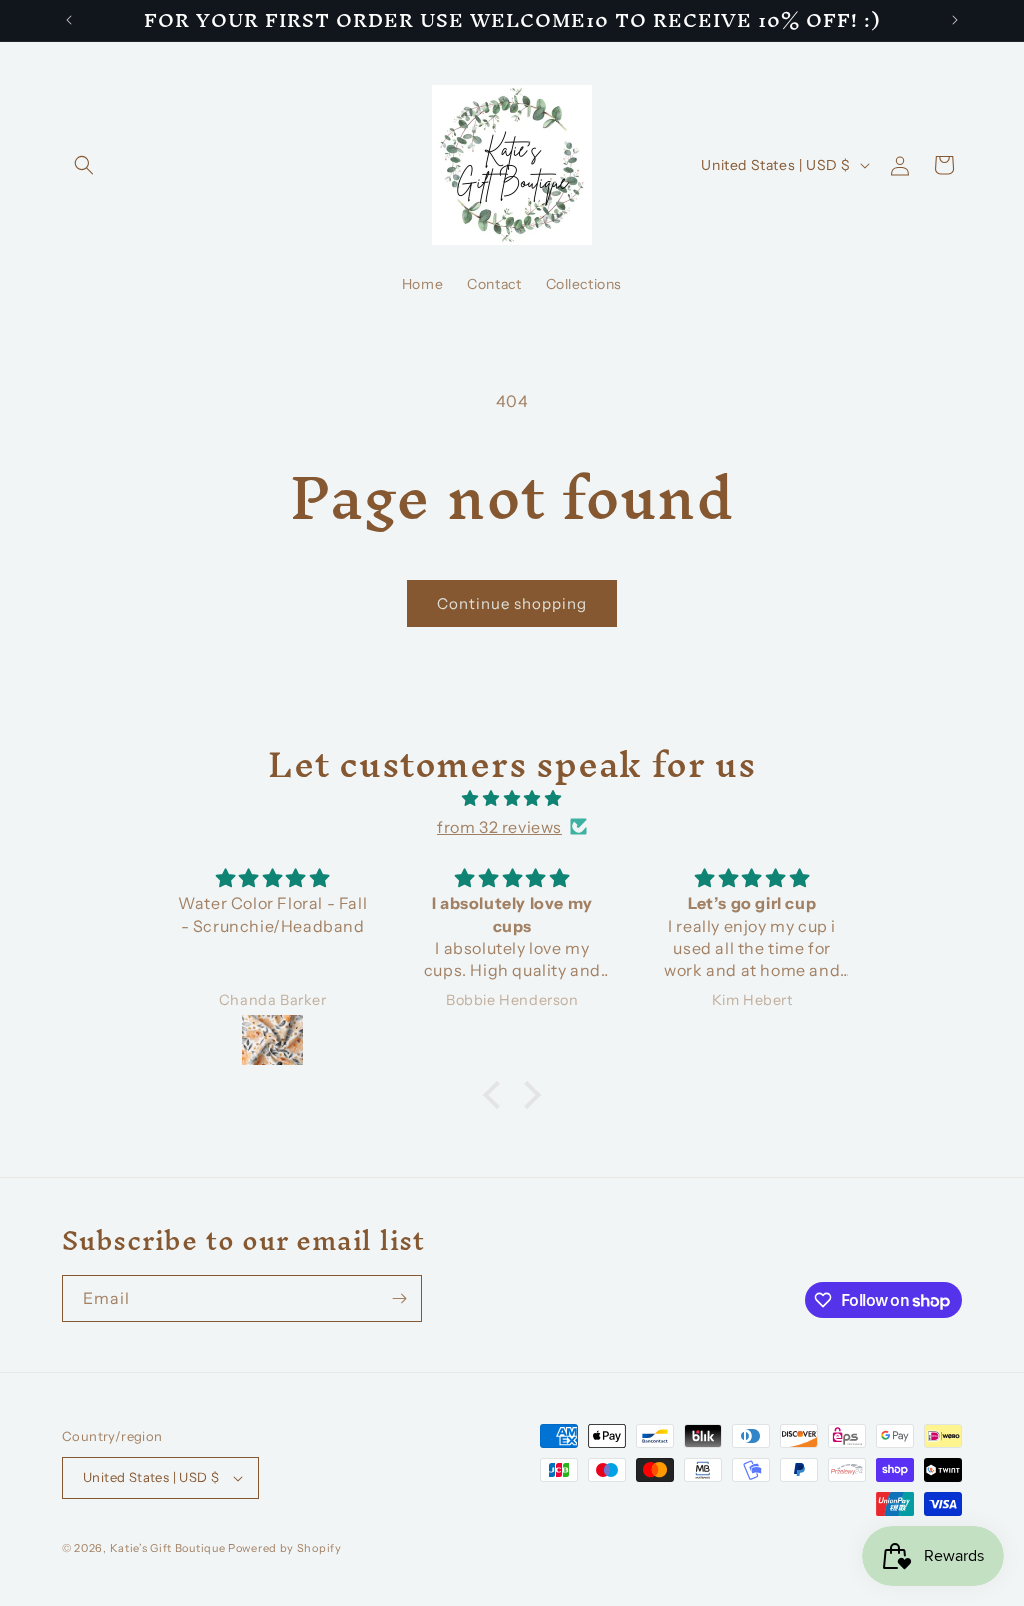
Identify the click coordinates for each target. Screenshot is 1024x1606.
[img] (512, 798)
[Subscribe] (399, 1298)
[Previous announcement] (69, 20)
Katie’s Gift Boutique (168, 1548)
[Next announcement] (955, 20)
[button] (84, 165)
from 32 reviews (499, 827)
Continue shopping (512, 603)
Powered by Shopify (285, 1548)
